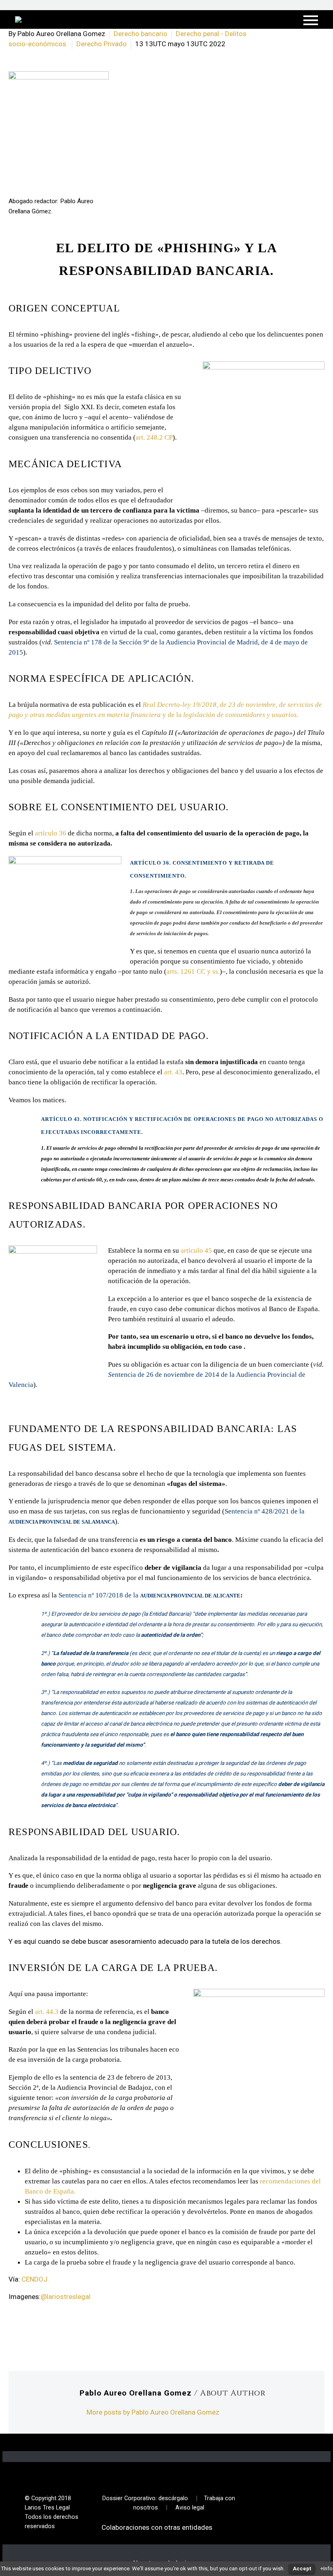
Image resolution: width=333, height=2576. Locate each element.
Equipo (161, 31)
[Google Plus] (38, 2329)
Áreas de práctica (263, 31)
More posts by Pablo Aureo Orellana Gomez (153, 2412)
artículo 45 (196, 1250)
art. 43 (173, 1072)
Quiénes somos (111, 31)
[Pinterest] (50, 2329)
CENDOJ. (35, 2279)
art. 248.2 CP (154, 437)
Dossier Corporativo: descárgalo (145, 2498)
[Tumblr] (63, 2329)
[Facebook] (14, 2329)
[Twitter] (26, 2329)
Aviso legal (190, 2508)
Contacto (203, 31)
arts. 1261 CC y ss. (193, 971)
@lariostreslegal (66, 2297)
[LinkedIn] (75, 2329)
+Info (327, 2568)
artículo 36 (51, 833)
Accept (302, 2568)
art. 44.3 (47, 2012)
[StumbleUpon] (87, 2329)
